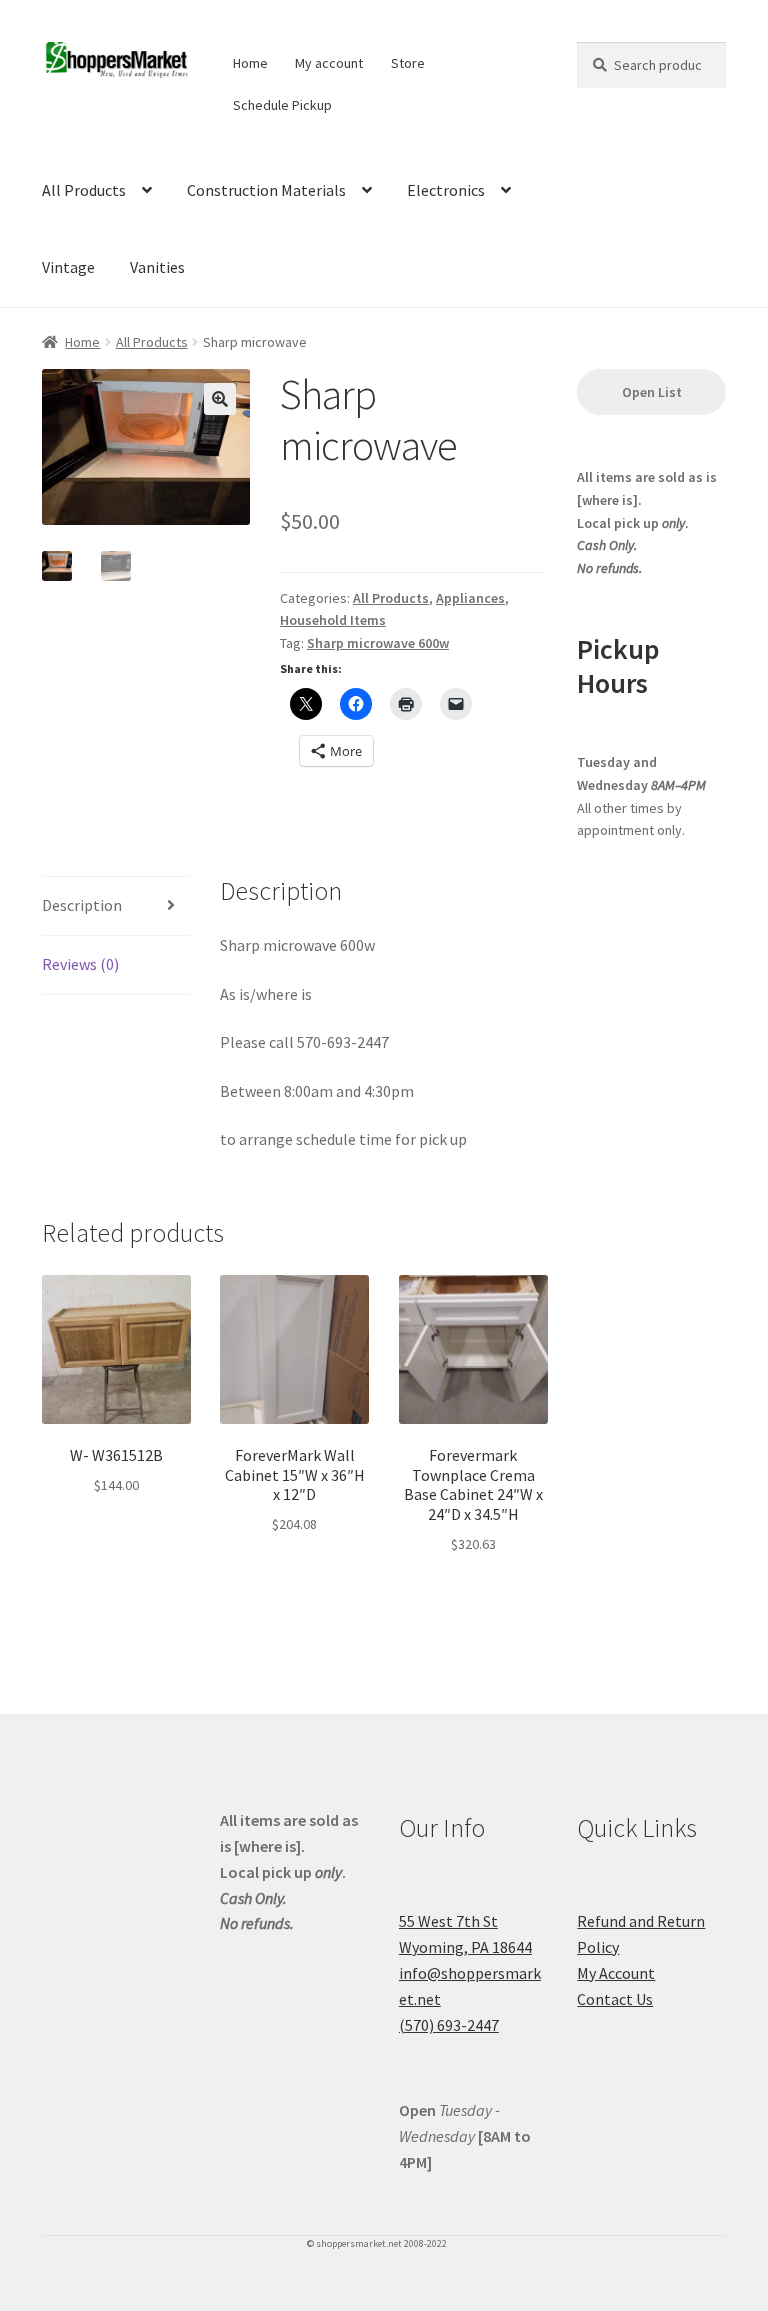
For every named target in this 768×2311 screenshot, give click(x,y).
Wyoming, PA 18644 (465, 1947)
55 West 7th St (448, 1921)
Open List (652, 392)
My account (329, 63)
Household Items (333, 620)
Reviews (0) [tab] (80, 964)
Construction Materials (266, 190)
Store (408, 63)
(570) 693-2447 (449, 2025)
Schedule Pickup (282, 105)
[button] (220, 399)
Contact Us (615, 1999)
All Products (84, 190)
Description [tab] (82, 905)
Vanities (157, 267)
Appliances (470, 598)
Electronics (446, 190)
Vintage (68, 267)
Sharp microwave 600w (378, 643)
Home (250, 63)
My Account (616, 1973)
